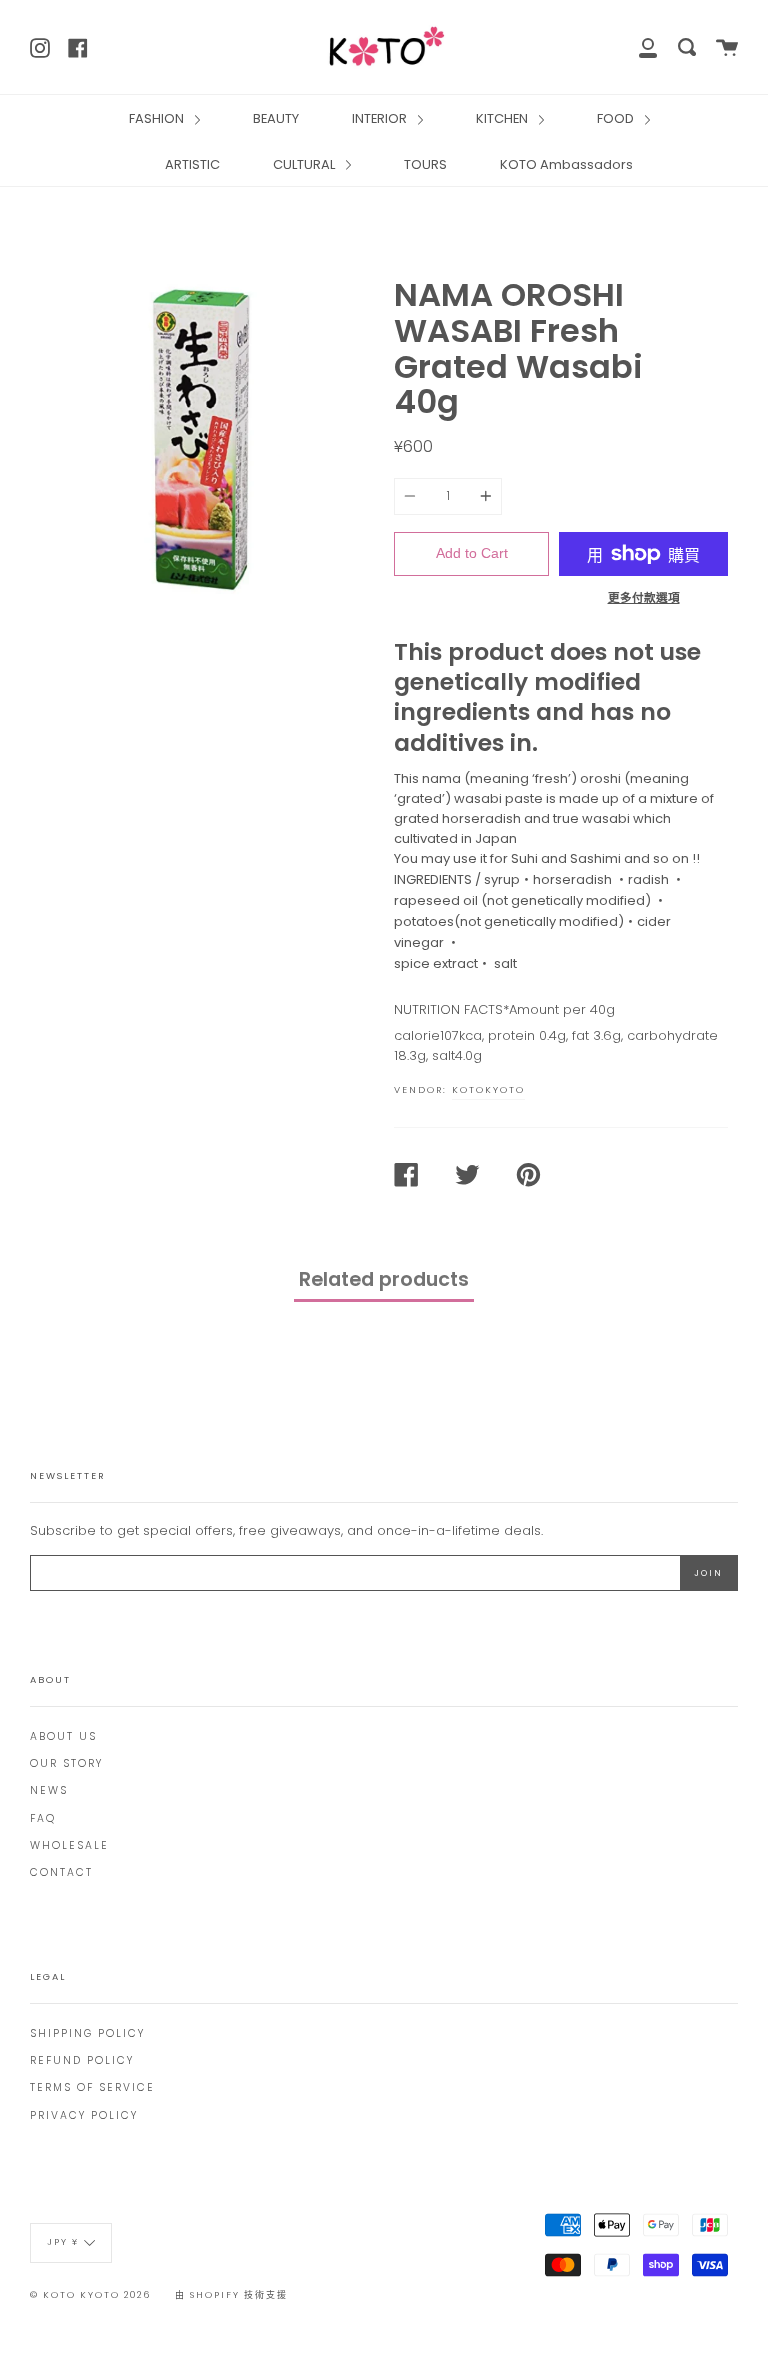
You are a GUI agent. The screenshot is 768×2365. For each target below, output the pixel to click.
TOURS (425, 164)
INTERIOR (381, 118)
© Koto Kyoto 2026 (90, 2295)
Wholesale (69, 1845)
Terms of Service (92, 2087)
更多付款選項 (644, 598)
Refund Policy (82, 2060)
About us (63, 1736)
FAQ (43, 1818)
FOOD (617, 118)
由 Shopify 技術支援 (231, 2295)
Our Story (66, 1763)
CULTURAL (305, 164)
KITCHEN (503, 118)
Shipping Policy (87, 2033)
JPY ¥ (63, 2242)
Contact (61, 1872)
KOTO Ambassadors (566, 164)
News (49, 1790)
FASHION (158, 118)
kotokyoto (488, 1089)
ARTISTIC (192, 164)
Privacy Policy (84, 2115)
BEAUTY (276, 118)
